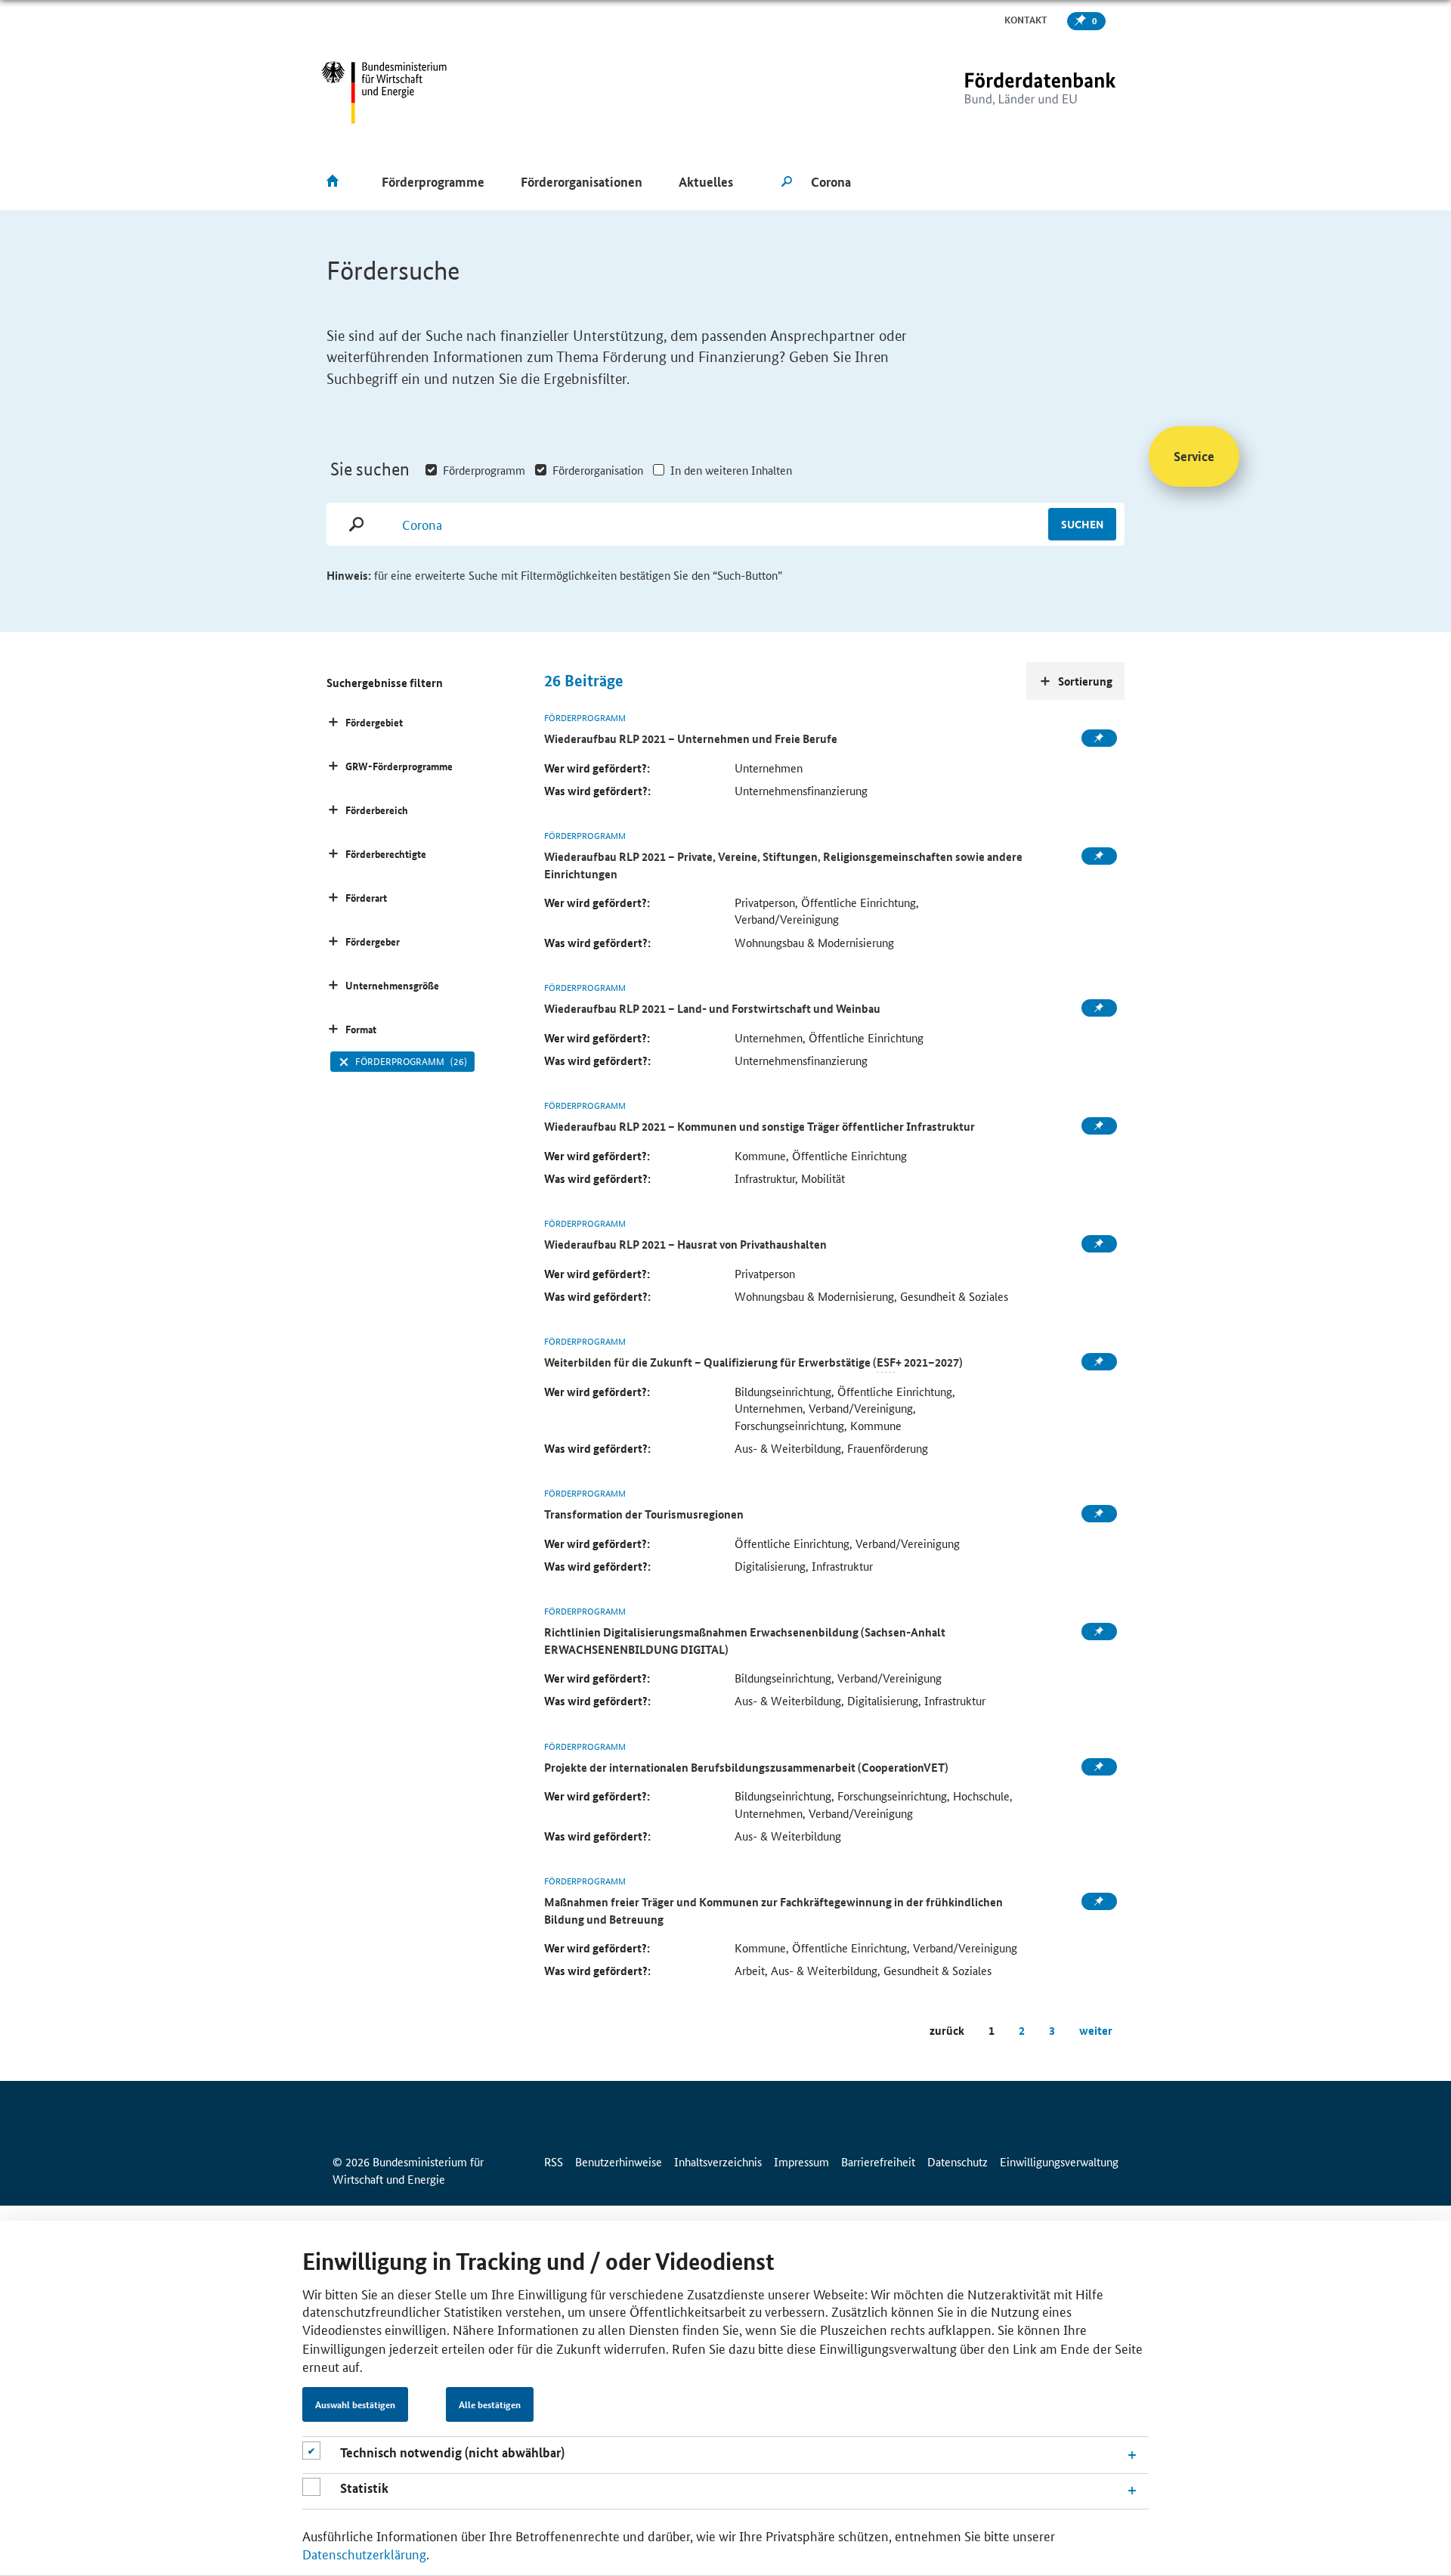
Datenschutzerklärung (364, 2553)
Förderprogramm (484, 470)
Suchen (1082, 524)
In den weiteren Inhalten (731, 470)
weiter (1096, 2030)
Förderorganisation (598, 470)
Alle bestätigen (490, 2404)
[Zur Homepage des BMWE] (384, 93)
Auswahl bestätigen (355, 2404)
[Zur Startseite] (1009, 93)
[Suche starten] (787, 182)
